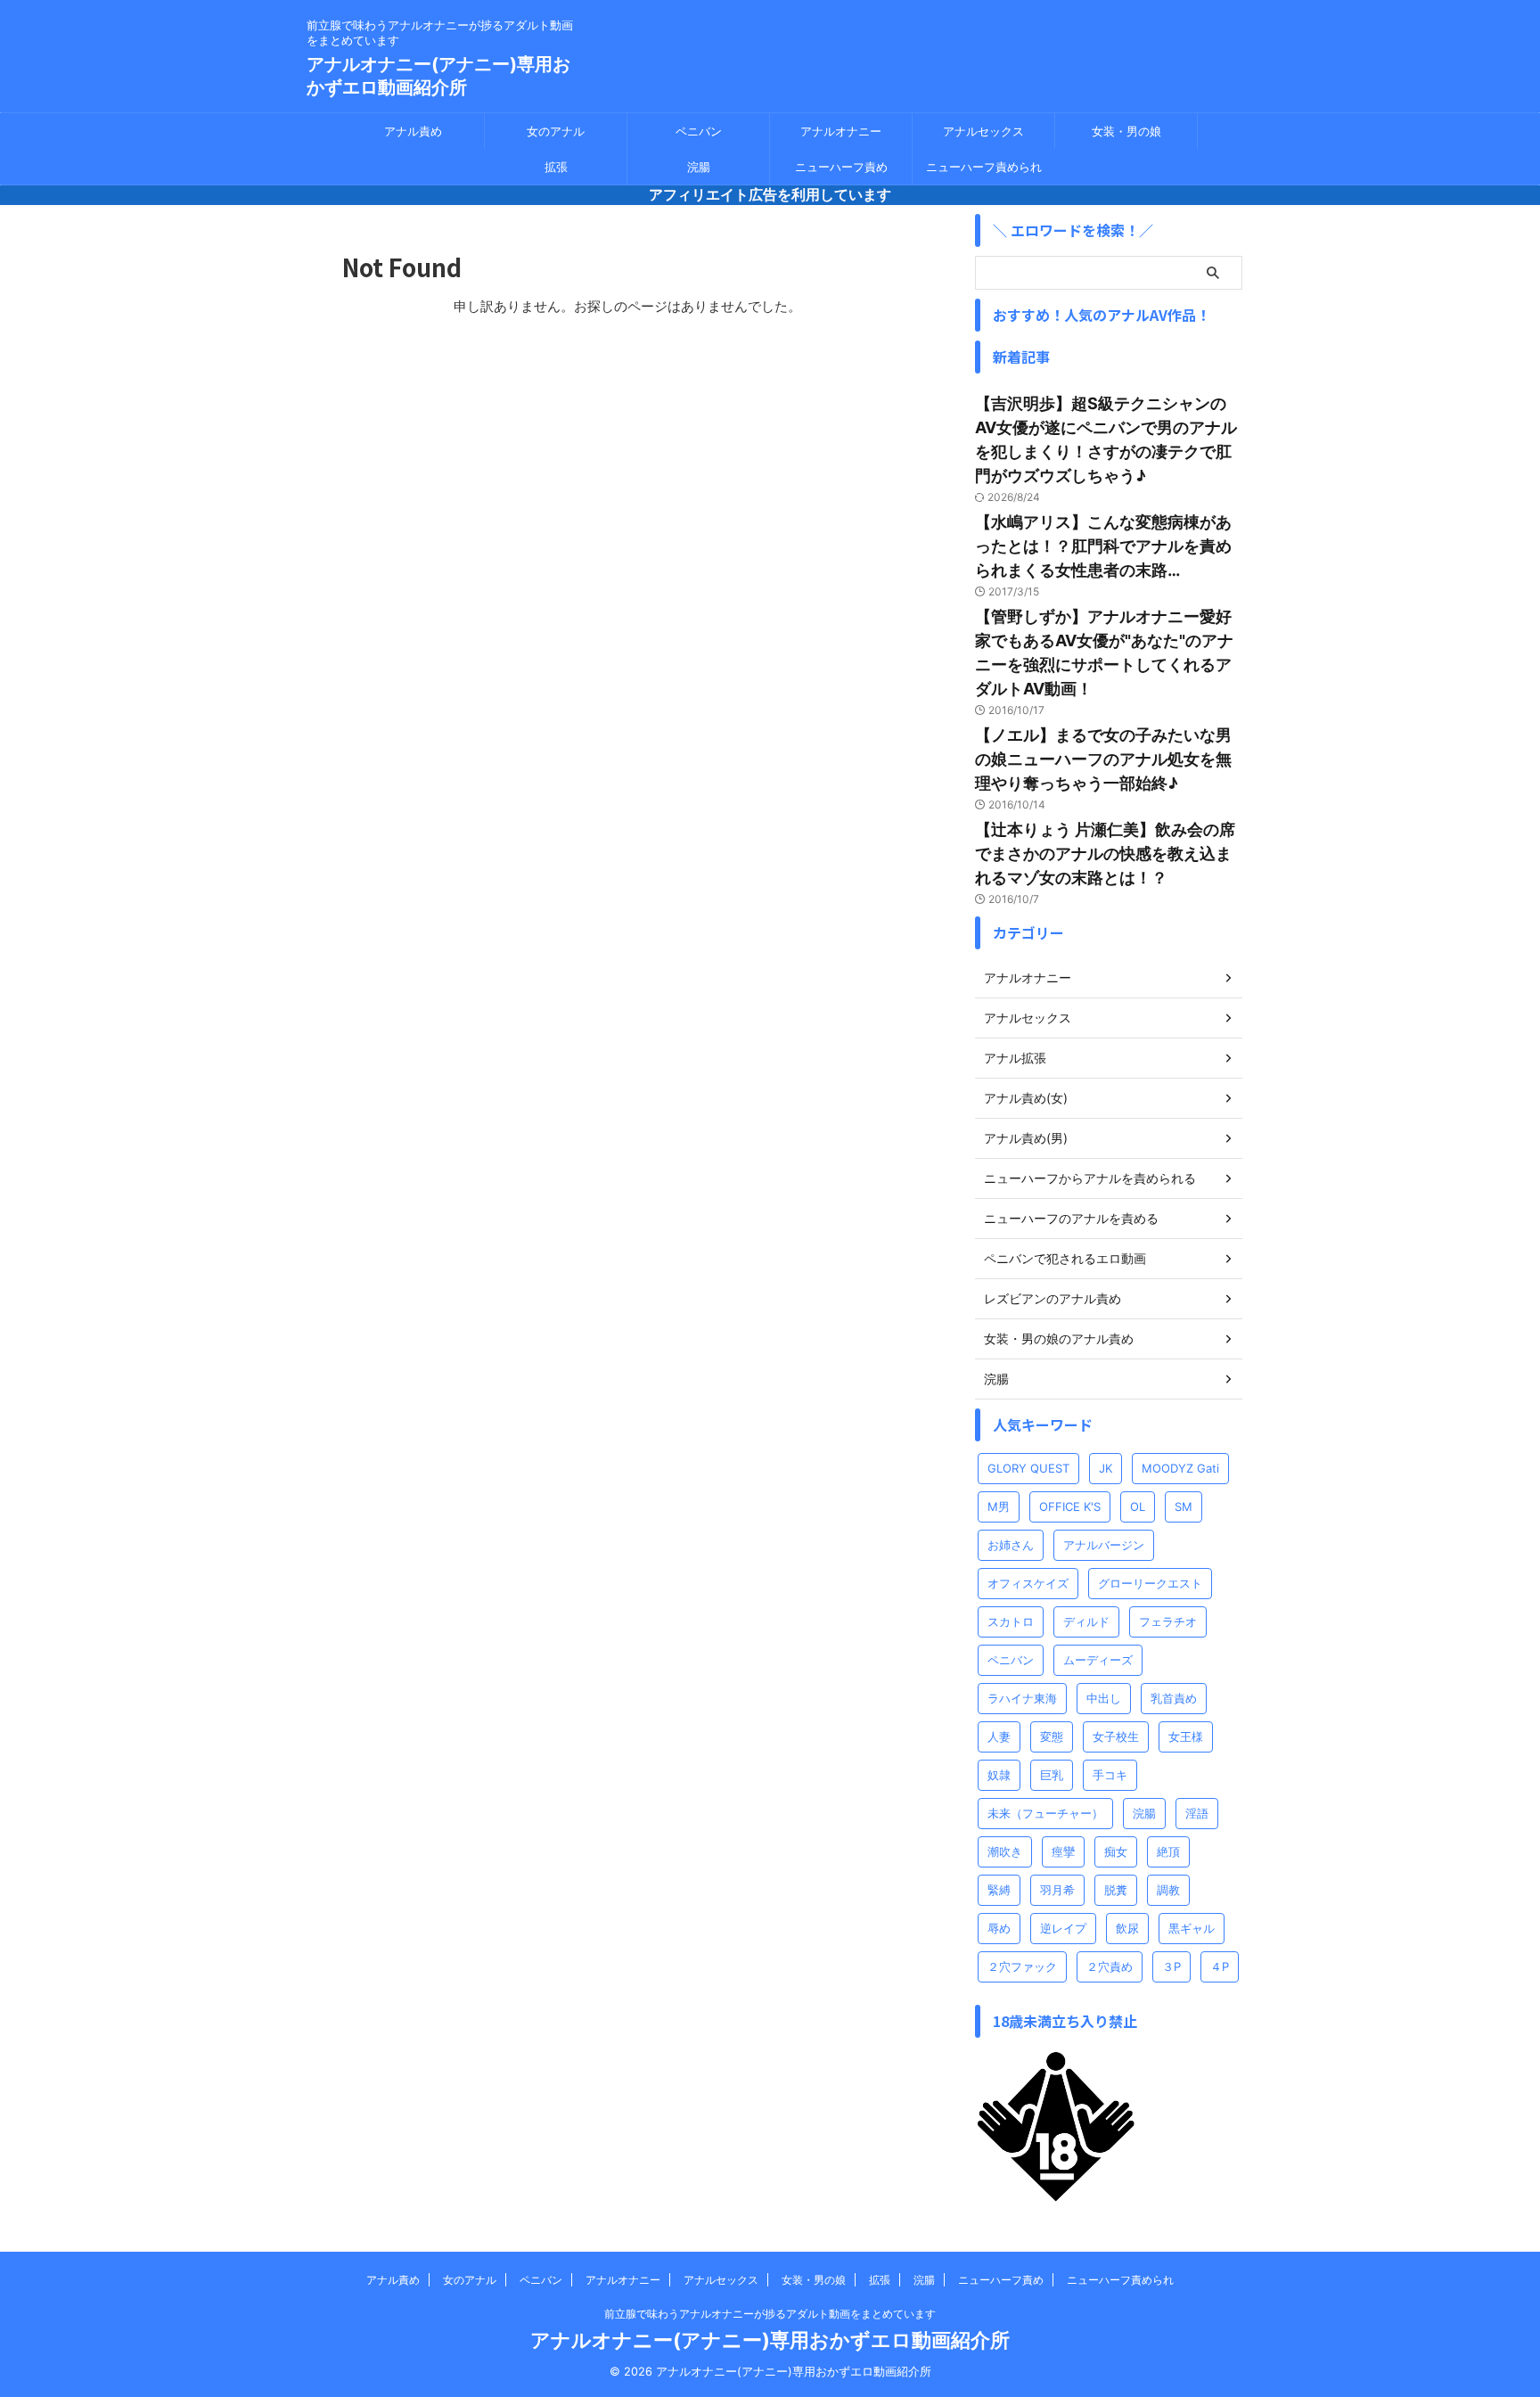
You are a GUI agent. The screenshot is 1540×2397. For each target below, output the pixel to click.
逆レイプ (1063, 1928)
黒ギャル (1192, 1928)
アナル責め (413, 131)
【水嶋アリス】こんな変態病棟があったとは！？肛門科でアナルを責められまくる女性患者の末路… (1103, 546)
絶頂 (1168, 1851)
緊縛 (999, 1890)
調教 (1168, 1890)
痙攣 (1063, 1851)
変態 (1052, 1736)
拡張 (556, 167)
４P (1220, 1966)
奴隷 (999, 1775)
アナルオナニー (841, 131)
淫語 (1197, 1813)
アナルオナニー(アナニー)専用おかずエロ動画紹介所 (770, 2340)
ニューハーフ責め (841, 167)
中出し (1104, 1698)
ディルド (1086, 1621)
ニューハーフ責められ (984, 167)
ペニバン (699, 131)
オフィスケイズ (1028, 1583)
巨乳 (1052, 1775)
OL (1138, 1506)
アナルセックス (983, 131)
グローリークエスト (1150, 1583)
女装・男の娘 (1126, 131)
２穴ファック (1022, 1966)
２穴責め (1110, 1966)
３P (1171, 1966)
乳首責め (1174, 1698)
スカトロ (1011, 1621)
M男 (999, 1506)
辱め (999, 1928)
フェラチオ (1168, 1621)
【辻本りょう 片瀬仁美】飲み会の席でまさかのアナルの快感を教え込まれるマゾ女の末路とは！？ (1105, 854)
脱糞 (1116, 1890)
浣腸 (699, 167)
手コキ (1110, 1775)
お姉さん (1011, 1545)
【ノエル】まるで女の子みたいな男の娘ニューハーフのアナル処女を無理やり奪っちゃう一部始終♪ (1103, 759)
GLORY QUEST (1028, 1468)
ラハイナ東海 (1022, 1698)
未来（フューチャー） (1045, 1813)
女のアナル (556, 131)
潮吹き (1005, 1851)
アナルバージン (1104, 1545)
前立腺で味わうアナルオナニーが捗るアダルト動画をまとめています (770, 2314)
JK (1106, 1468)
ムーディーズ (1098, 1660)
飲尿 (1127, 1928)
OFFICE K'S (1070, 1506)
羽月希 (1057, 1890)
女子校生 (1116, 1736)
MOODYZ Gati (1180, 1468)
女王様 (1186, 1736)
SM (1184, 1506)
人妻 (999, 1736)
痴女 (1116, 1851)
